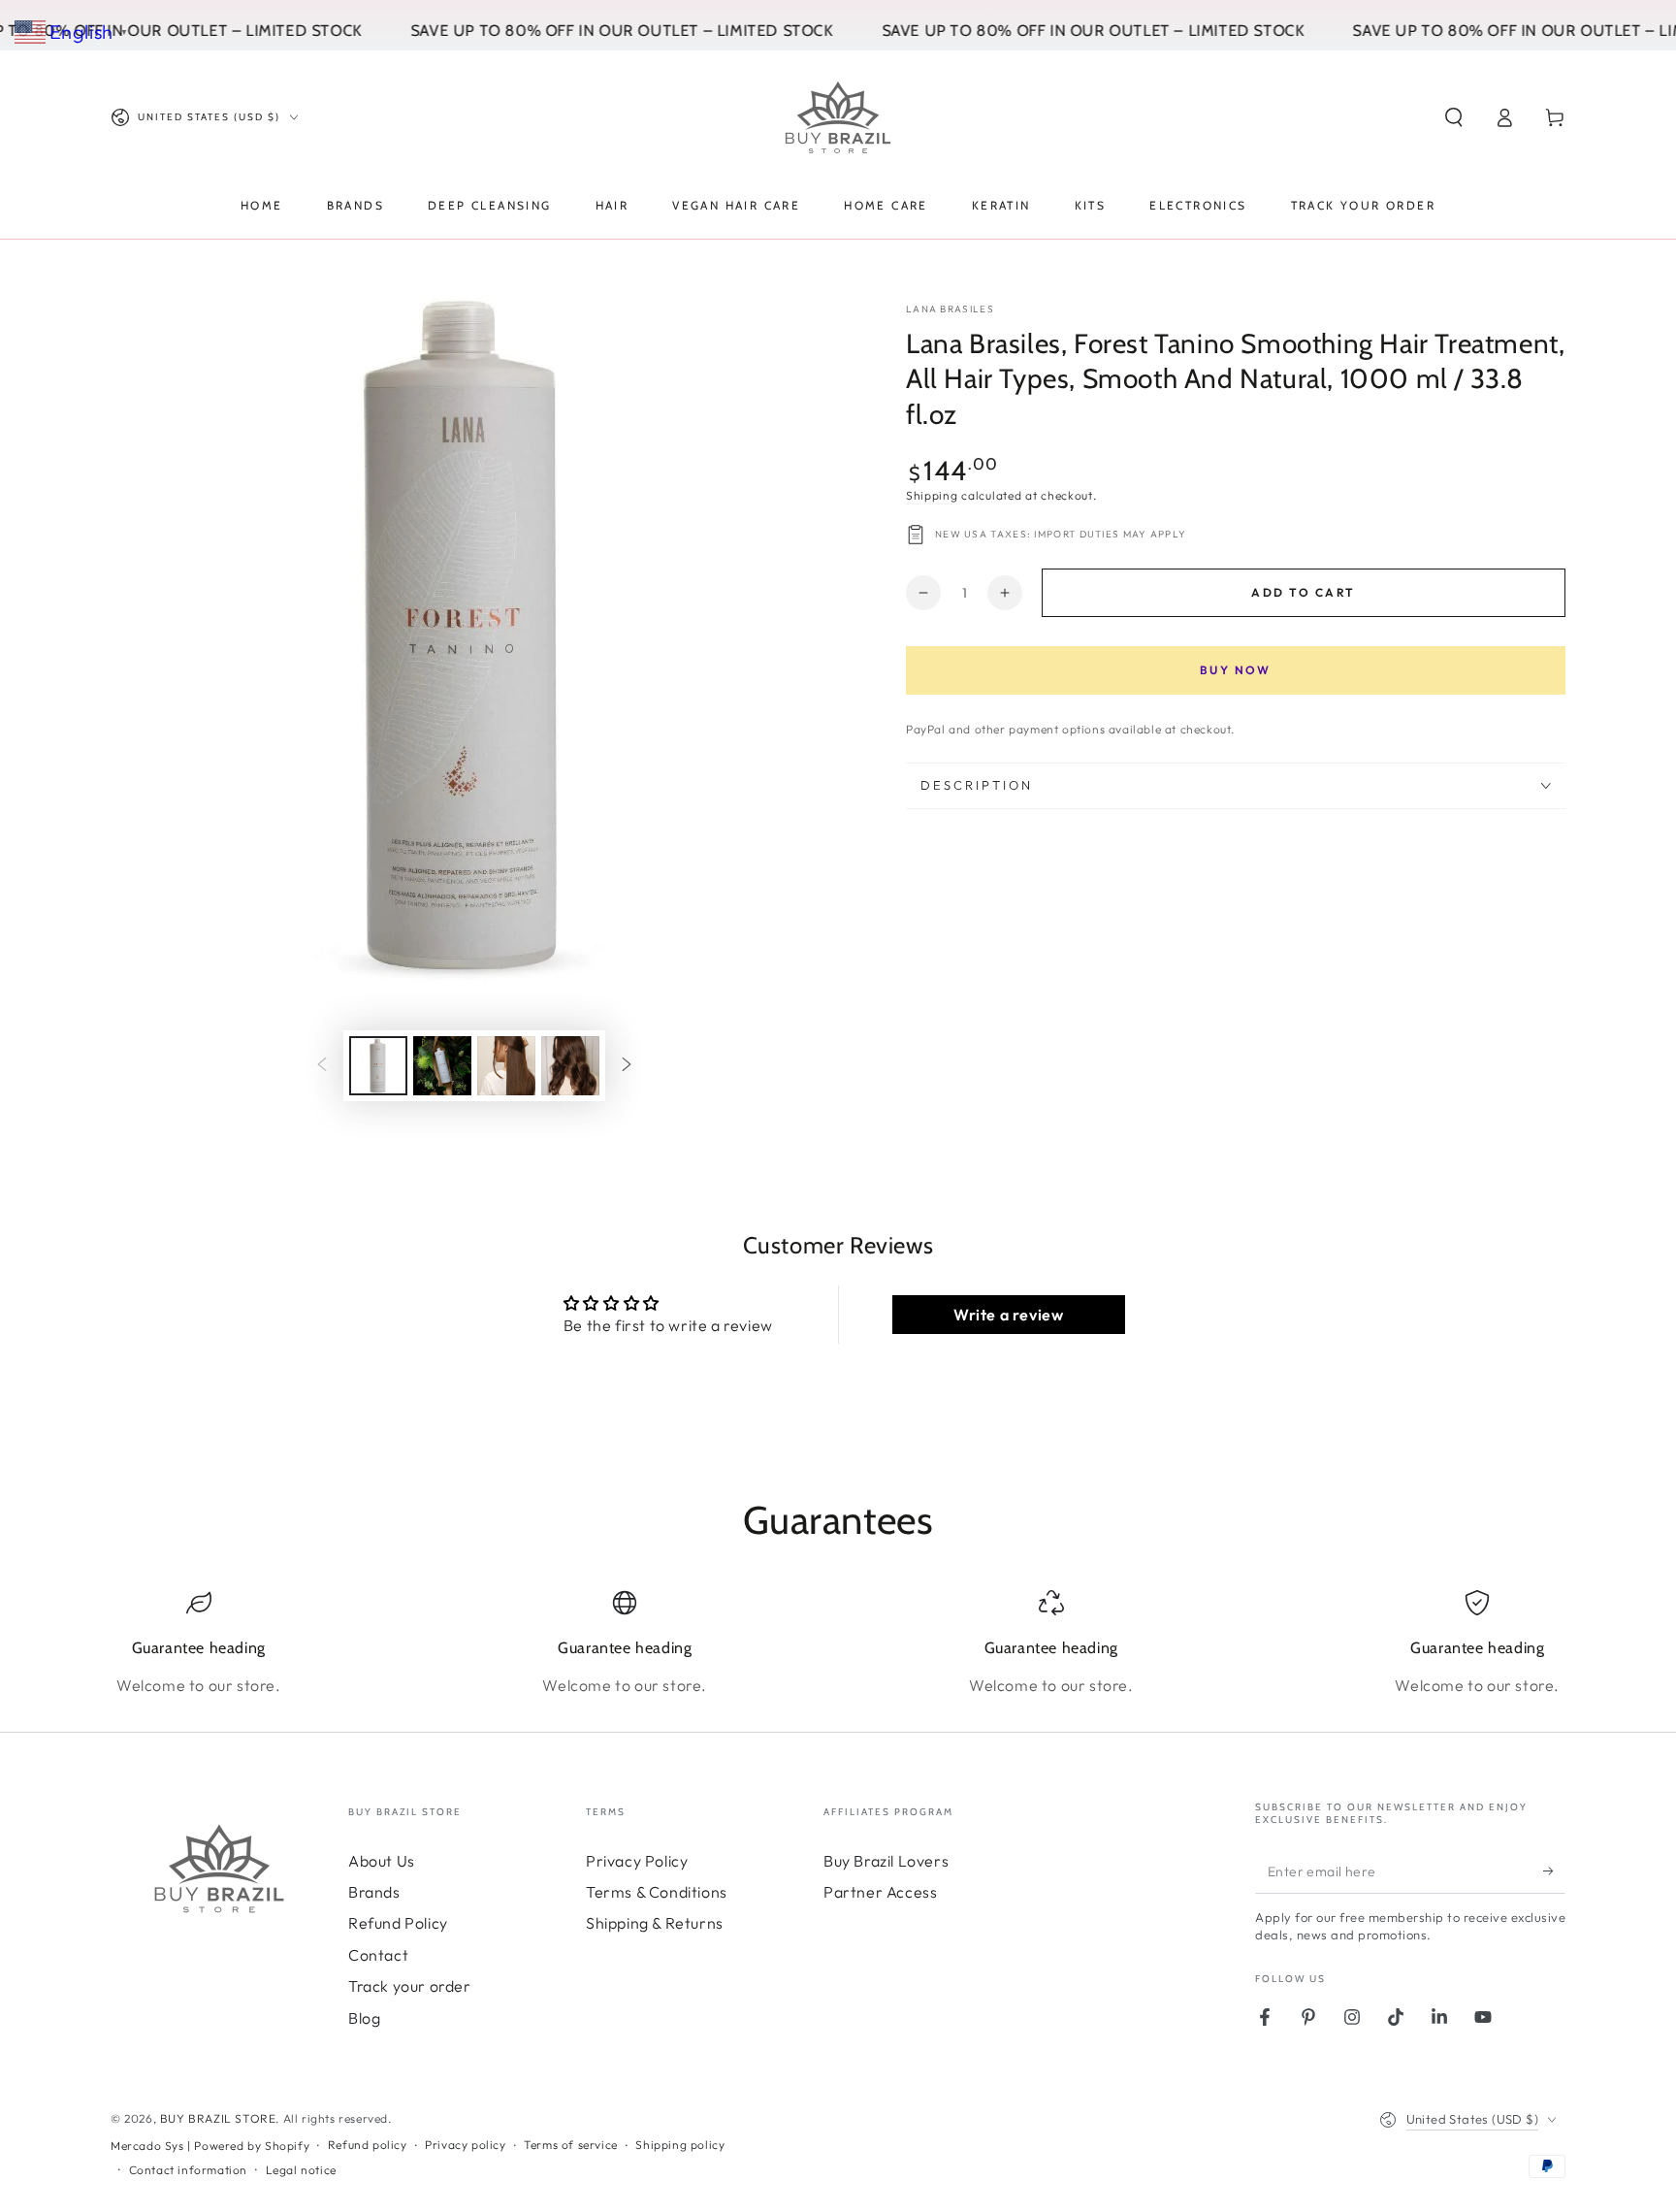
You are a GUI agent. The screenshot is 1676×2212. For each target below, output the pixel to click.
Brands (374, 1892)
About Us (382, 1861)
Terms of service (571, 2145)
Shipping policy (680, 2145)
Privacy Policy (637, 1861)
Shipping (932, 495)
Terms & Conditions (657, 1892)
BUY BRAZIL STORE (218, 2118)
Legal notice (301, 2170)
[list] (838, 1643)
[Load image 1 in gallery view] (378, 1066)
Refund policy (368, 2145)
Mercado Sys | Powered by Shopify (210, 2146)
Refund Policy (398, 1923)
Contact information (188, 2170)
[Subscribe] (1554, 1871)
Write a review (1008, 1315)
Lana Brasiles (950, 309)
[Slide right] (627, 1066)
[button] (1454, 117)
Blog (364, 2018)
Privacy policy (465, 2145)
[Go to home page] (838, 117)
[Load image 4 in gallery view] (570, 1066)
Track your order (410, 1986)
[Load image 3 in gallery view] (506, 1066)
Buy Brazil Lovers (886, 1861)
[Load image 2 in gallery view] (442, 1066)
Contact (378, 1955)
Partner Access (880, 1892)
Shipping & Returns (655, 1923)
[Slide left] (322, 1066)
